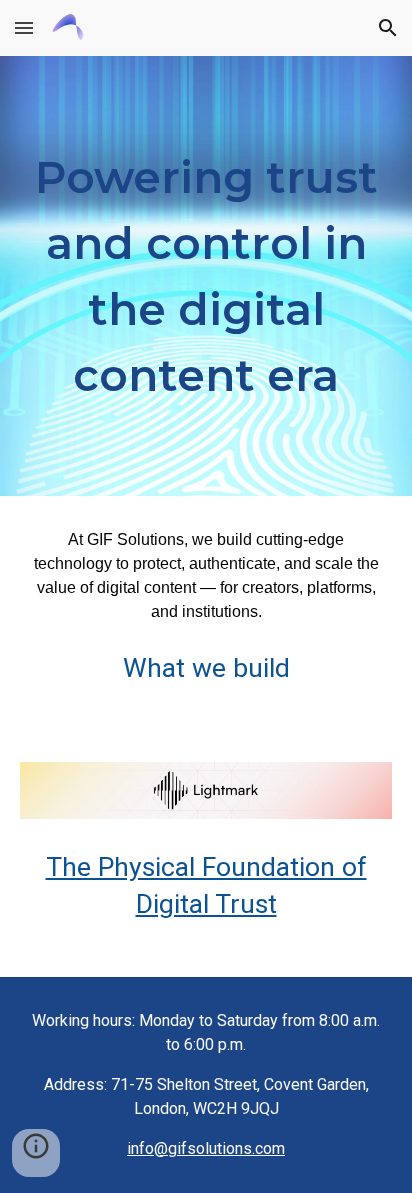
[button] (24, 27)
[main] (206, 276)
